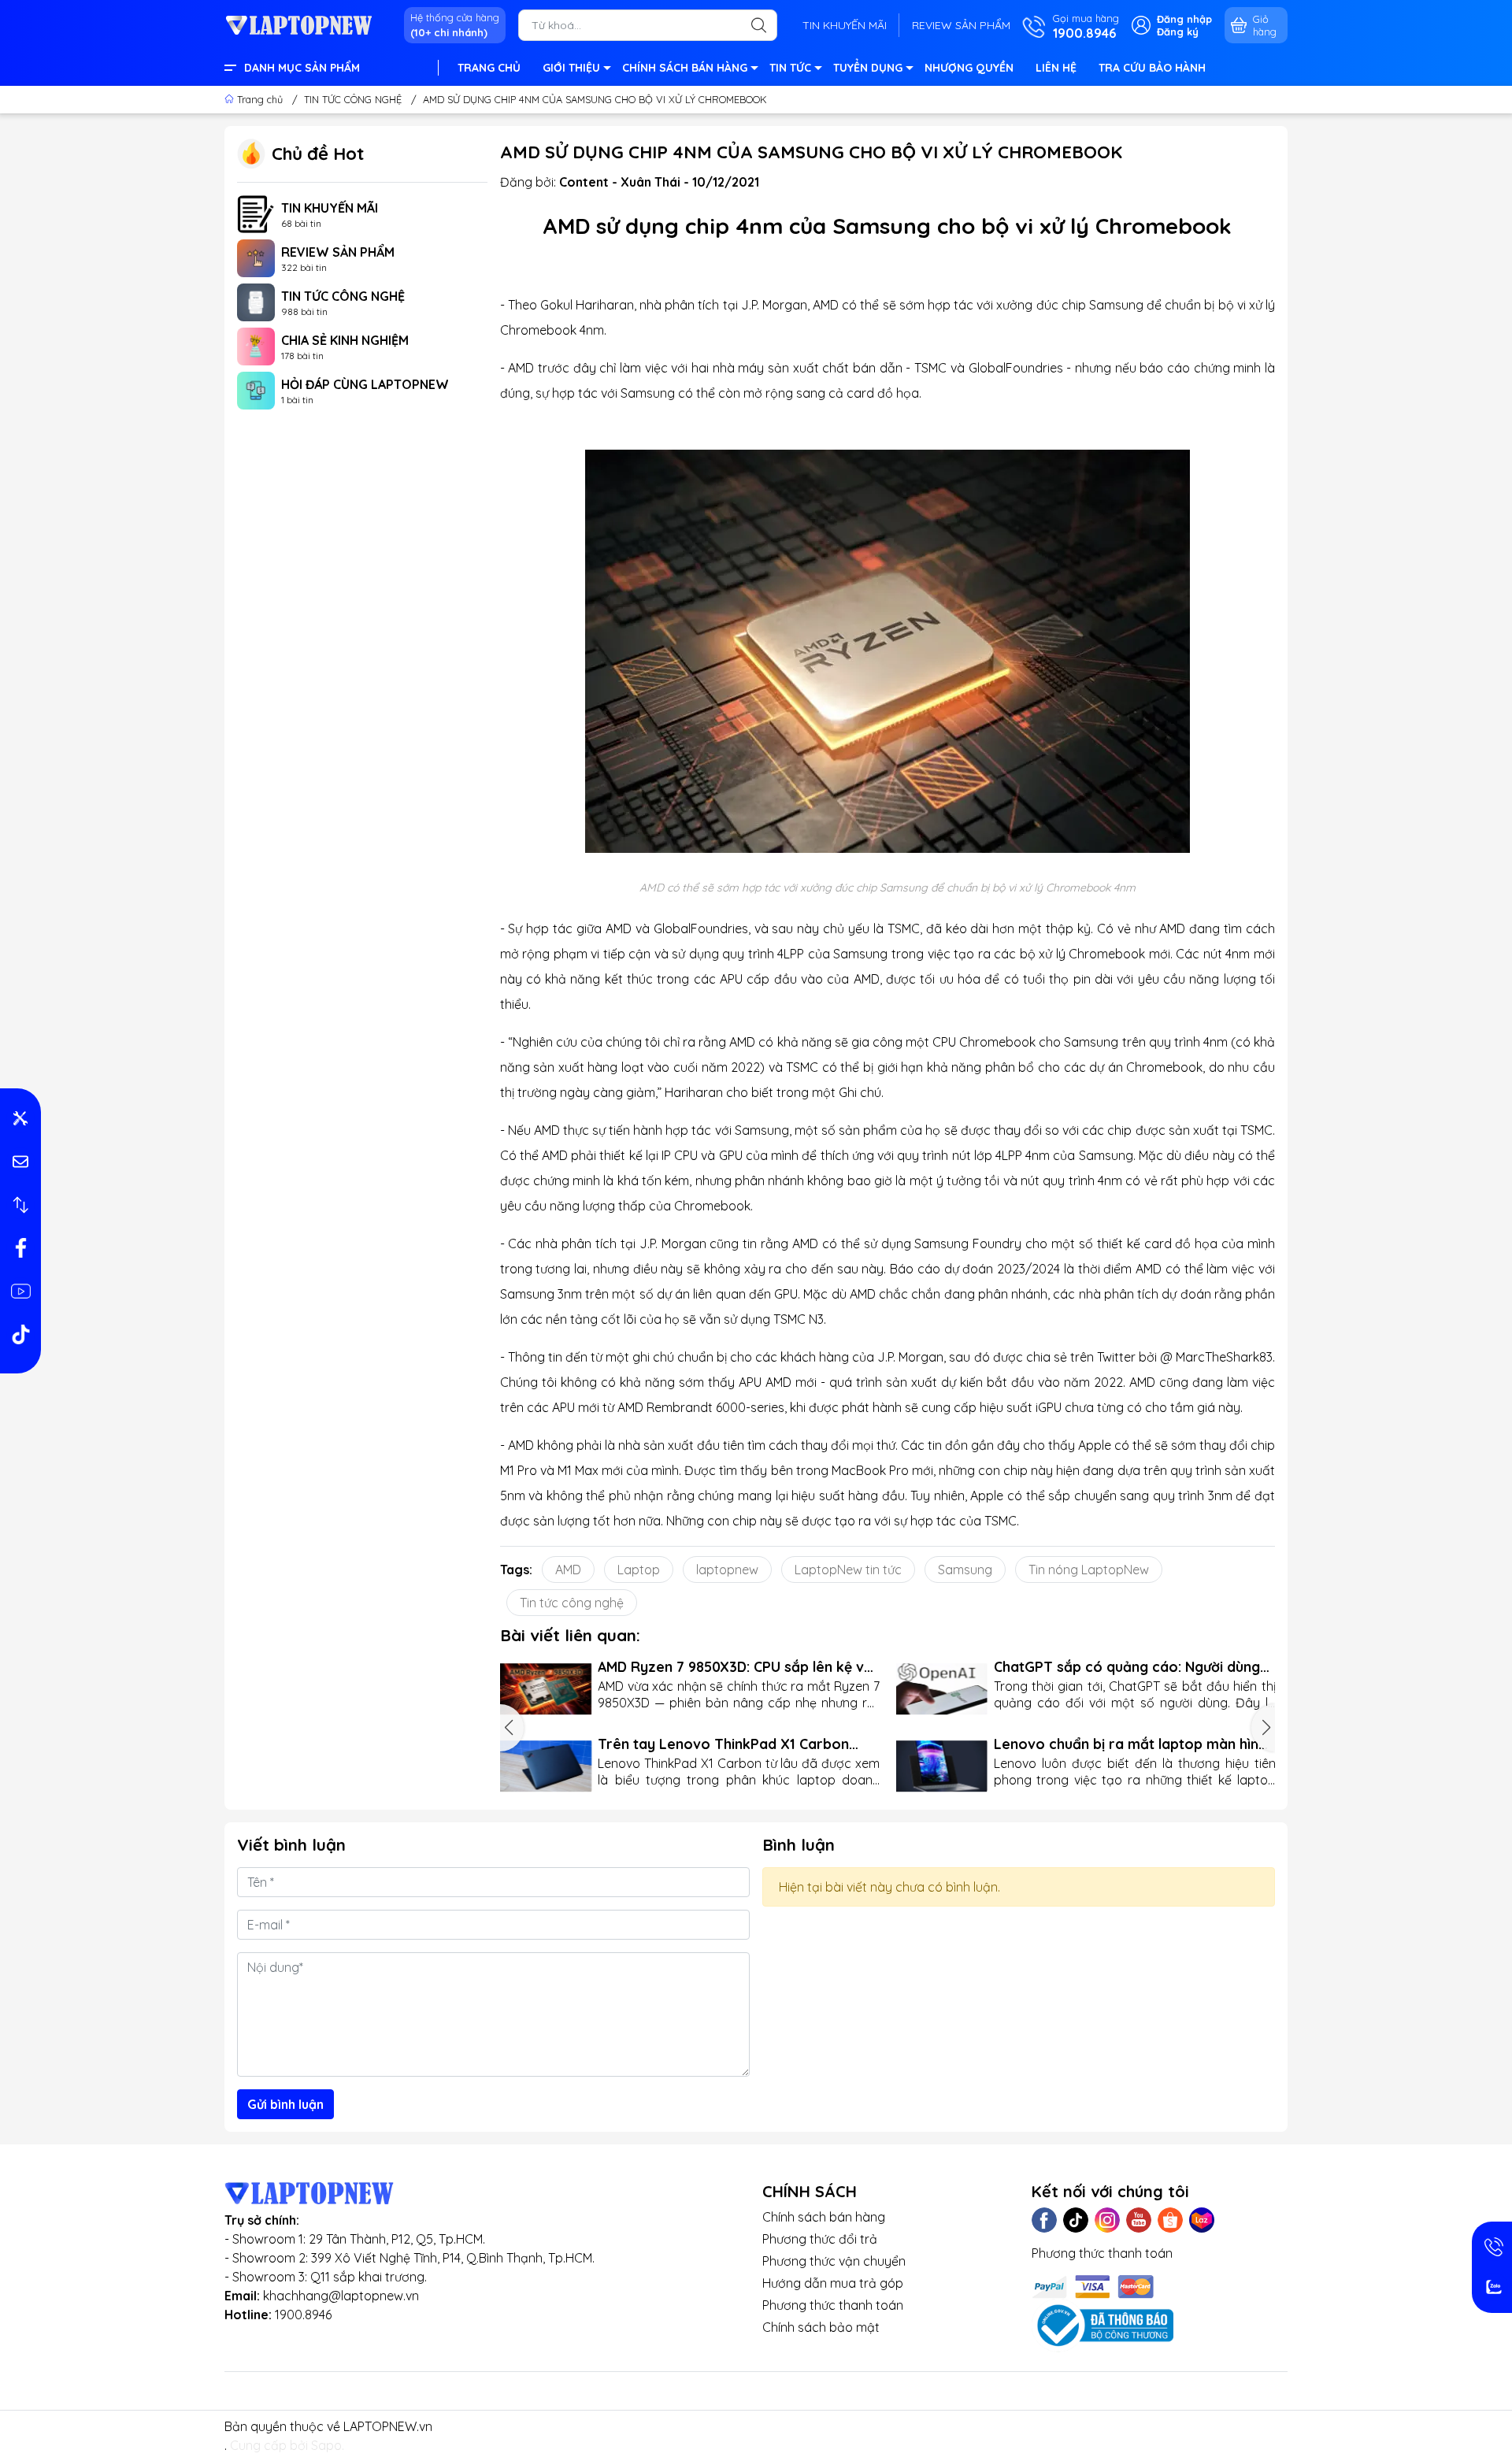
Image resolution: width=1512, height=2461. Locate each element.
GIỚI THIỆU (571, 68)
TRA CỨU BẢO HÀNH (1152, 68)
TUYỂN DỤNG (868, 68)
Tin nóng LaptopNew (1089, 1570)
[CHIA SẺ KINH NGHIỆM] (256, 345)
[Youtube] (1139, 2220)
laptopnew (727, 1570)
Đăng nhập (1184, 19)
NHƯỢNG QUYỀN (969, 68)
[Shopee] (1170, 2220)
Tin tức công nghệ (572, 1603)
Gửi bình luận (285, 2104)
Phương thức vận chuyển (834, 2261)
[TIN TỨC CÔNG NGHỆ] (256, 301)
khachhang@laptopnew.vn (341, 2296)
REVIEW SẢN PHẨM (961, 25)
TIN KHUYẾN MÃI (845, 25)
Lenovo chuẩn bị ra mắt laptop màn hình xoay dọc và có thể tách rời (1130, 1744)
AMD (568, 1570)
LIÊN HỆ (1056, 68)
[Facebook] (1044, 2220)
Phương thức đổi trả (820, 2239)
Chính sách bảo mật (821, 2327)
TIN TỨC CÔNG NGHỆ (343, 296)
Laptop (639, 1570)
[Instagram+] (1107, 2220)
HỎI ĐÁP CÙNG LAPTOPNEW (365, 384)
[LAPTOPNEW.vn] (299, 24)
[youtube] (20, 1292)
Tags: (516, 1570)
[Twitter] (1076, 2220)
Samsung (965, 1570)
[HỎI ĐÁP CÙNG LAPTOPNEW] (256, 389)
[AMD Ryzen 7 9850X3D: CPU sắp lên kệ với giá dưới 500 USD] (546, 1689)
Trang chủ (260, 99)
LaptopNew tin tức (848, 1570)
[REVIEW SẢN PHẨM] (256, 257)
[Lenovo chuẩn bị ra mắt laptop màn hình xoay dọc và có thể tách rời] (941, 1766)
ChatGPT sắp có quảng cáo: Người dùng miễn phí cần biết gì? (1127, 1667)
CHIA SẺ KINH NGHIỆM (345, 340)
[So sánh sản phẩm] (20, 1205)
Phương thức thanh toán (833, 2305)
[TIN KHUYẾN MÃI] (256, 213)
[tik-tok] (20, 1335)
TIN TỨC (790, 68)
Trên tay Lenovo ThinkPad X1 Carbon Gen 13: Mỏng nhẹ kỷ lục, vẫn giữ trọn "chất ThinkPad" (723, 1744)
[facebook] (20, 1248)
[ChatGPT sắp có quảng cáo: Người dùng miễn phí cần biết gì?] (941, 1689)
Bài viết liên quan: (570, 1635)
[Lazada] (1202, 2220)
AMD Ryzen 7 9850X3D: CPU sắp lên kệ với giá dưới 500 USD (737, 1667)
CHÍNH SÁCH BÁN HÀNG (685, 68)
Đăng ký (1178, 32)
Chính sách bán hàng (824, 2217)
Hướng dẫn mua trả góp (833, 2283)
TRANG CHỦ (489, 68)
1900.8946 (303, 2315)
